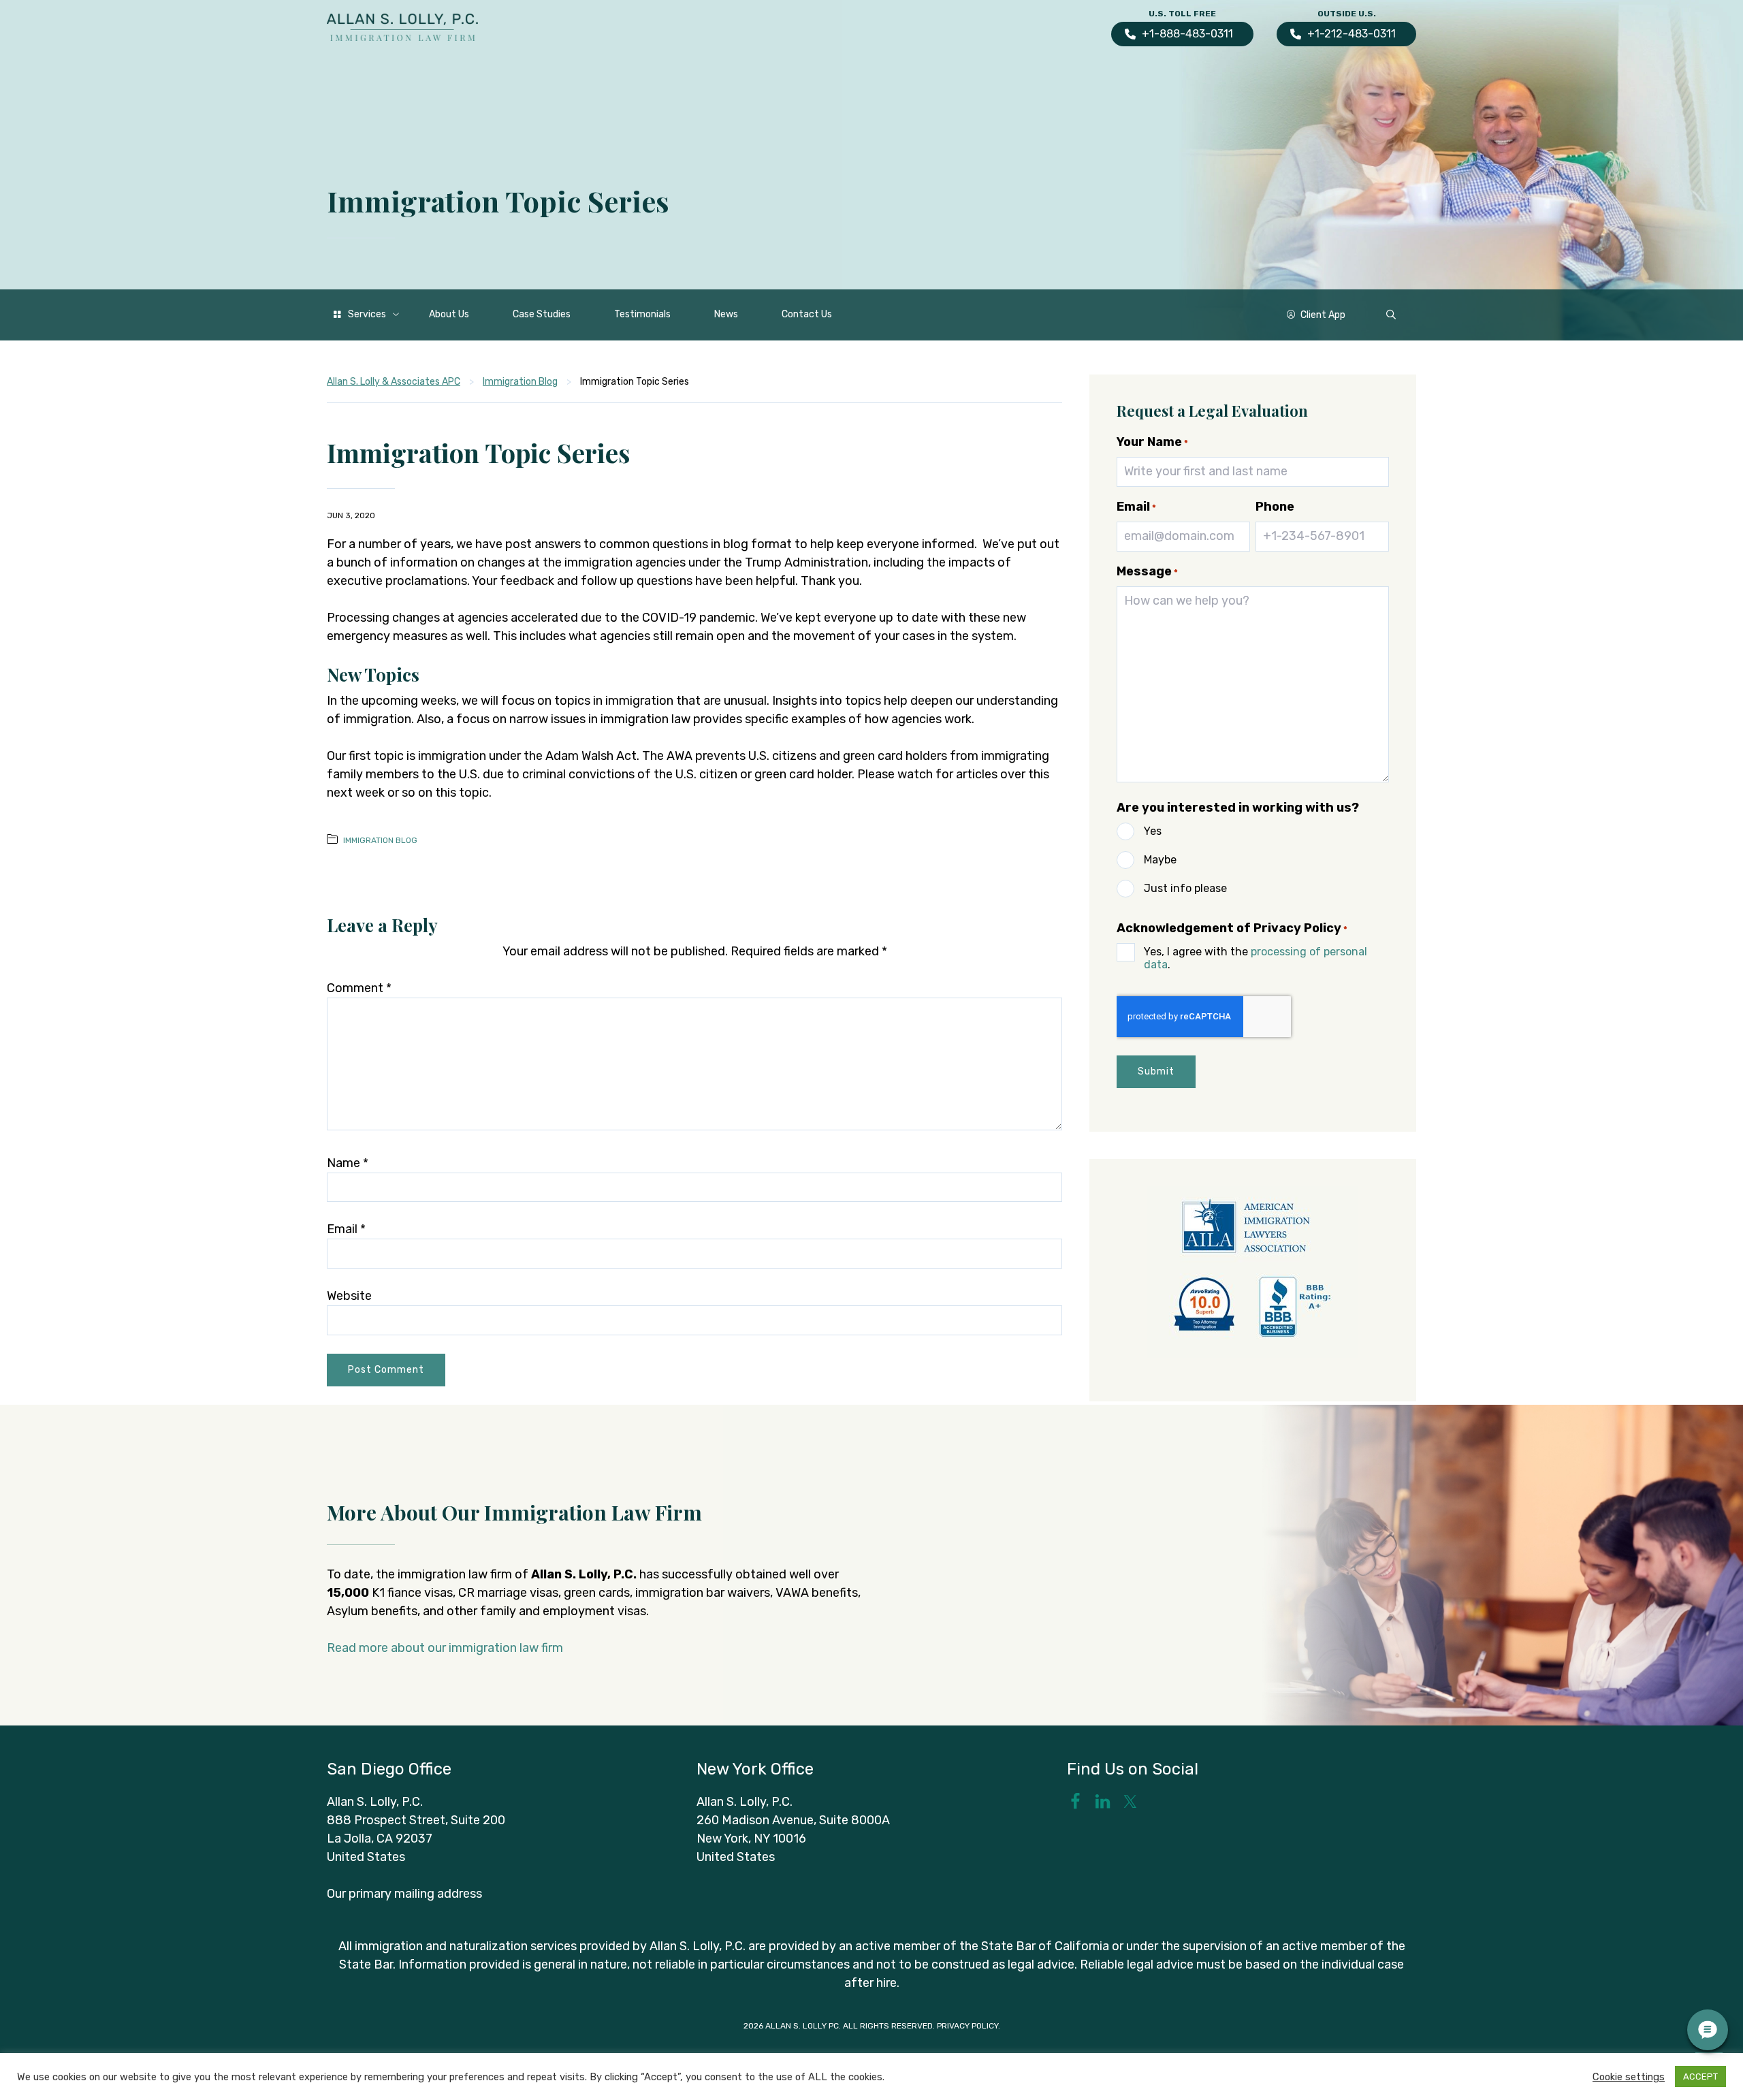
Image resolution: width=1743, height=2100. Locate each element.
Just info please (1185, 888)
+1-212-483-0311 (1352, 34)
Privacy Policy (968, 2026)
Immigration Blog (380, 840)
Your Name (1152, 442)
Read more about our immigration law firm (445, 1648)
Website (349, 1296)
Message (1147, 571)
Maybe (1160, 860)
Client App (1323, 315)
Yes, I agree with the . (1256, 958)
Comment (359, 988)
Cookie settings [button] (1629, 2077)
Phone (1275, 507)
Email (346, 1229)
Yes (1153, 831)
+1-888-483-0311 (1187, 34)
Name (348, 1163)
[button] (1391, 315)
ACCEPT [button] (1700, 2077)
